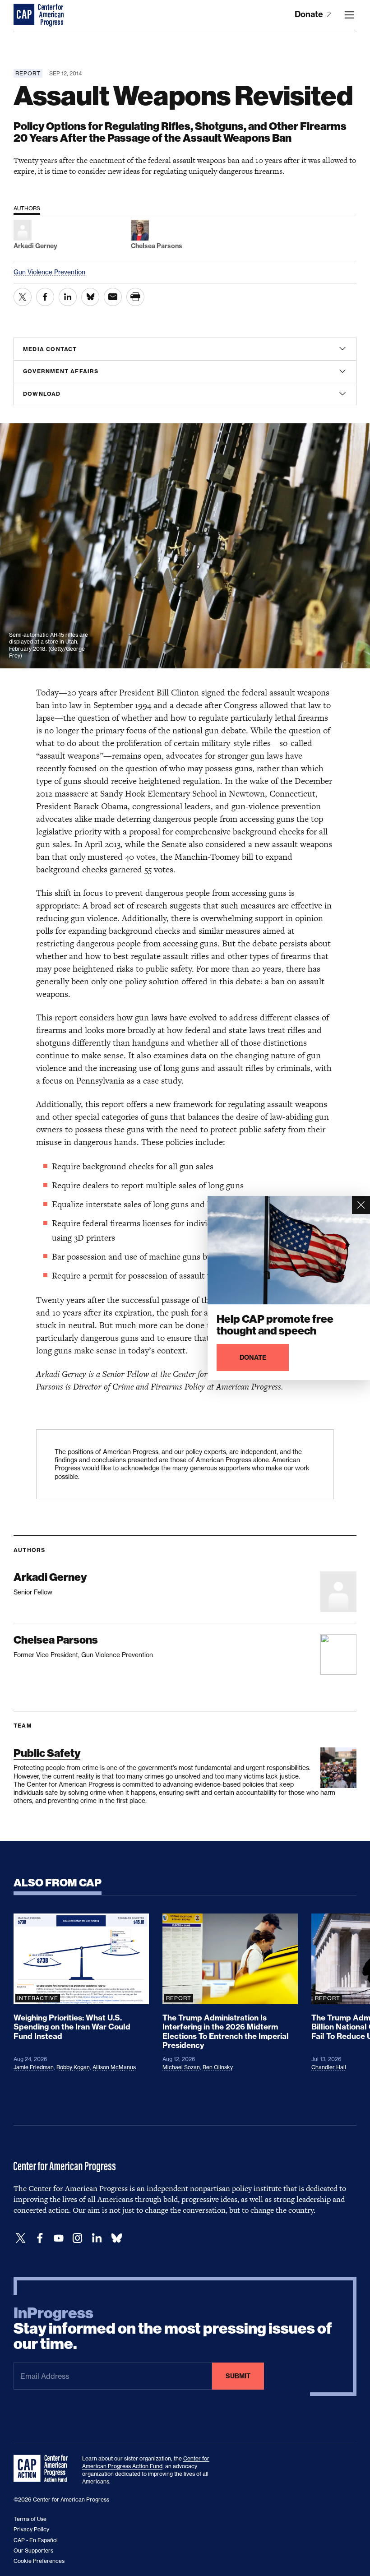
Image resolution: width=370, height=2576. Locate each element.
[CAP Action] (43, 2469)
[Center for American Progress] (25, 15)
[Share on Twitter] (23, 297)
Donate (310, 14)
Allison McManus (114, 2067)
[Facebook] (40, 2238)
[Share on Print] (135, 297)
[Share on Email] (113, 297)
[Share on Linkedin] (68, 297)
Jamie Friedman (34, 2067)
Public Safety (47, 1753)
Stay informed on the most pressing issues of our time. (173, 2329)
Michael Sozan (181, 2067)
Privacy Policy (31, 2529)
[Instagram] (78, 2238)
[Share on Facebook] (45, 297)
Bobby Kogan (73, 2067)
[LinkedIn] (97, 2238)
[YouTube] (59, 2238)
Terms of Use (30, 2519)
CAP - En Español (36, 2540)
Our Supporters (33, 2551)
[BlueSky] (116, 2238)
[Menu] (349, 15)
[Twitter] (21, 2238)
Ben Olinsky (218, 2067)
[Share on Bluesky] (90, 297)
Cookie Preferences (39, 2561)
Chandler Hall (329, 2067)
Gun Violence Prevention (49, 272)
